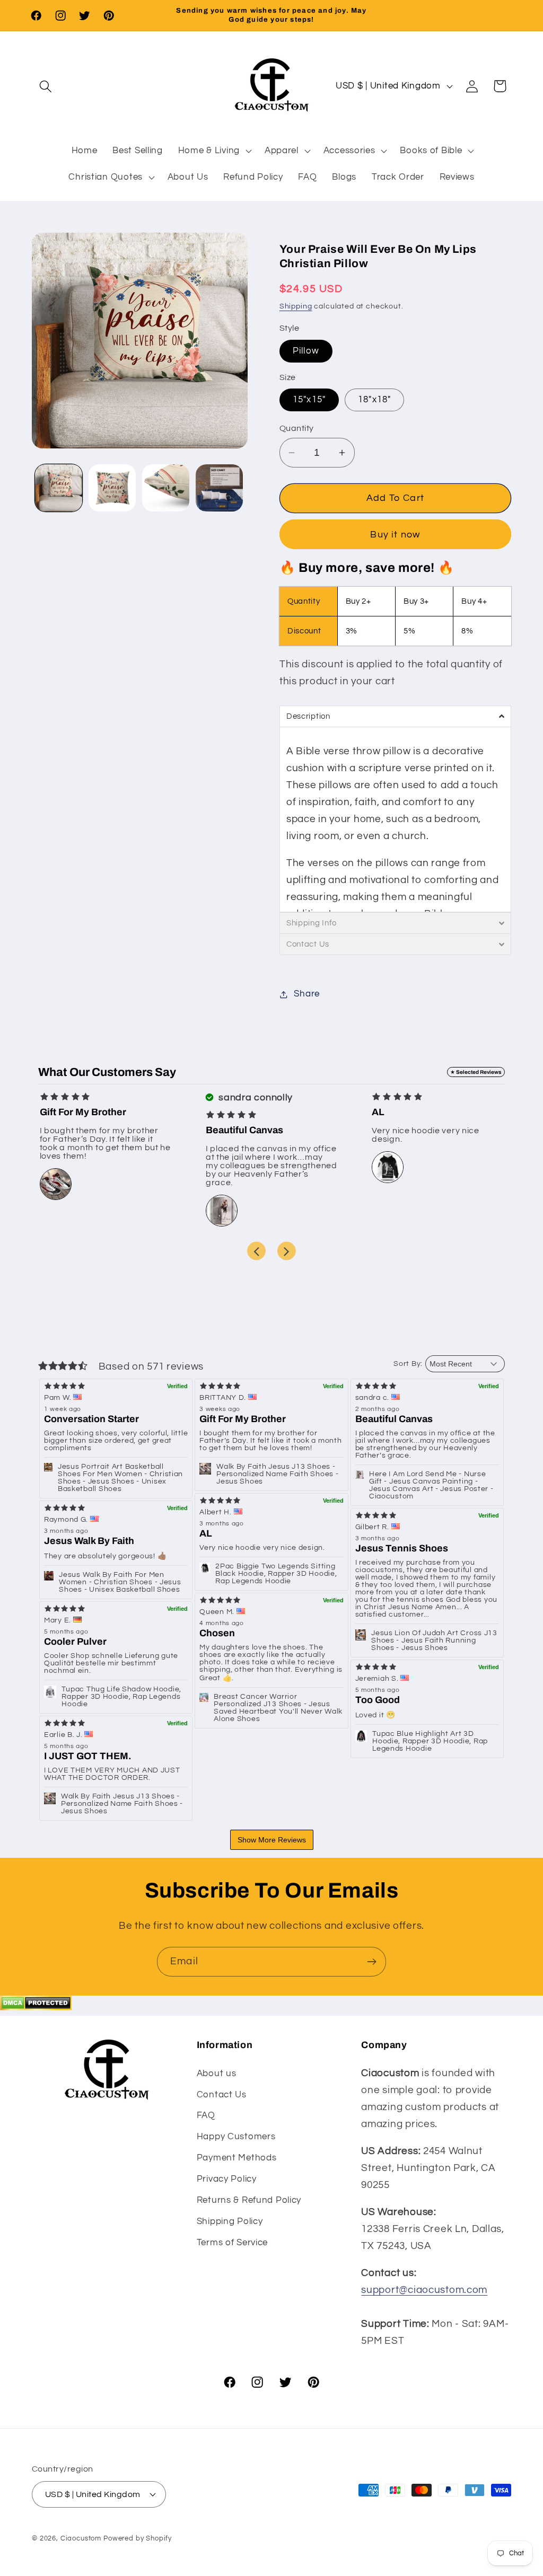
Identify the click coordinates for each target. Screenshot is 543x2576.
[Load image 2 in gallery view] (112, 488)
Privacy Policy (227, 2179)
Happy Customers (236, 2137)
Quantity (297, 428)
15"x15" (309, 400)
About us (217, 2074)
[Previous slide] (256, 1251)
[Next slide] (287, 1251)
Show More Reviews (272, 1840)
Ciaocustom (81, 2538)
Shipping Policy (230, 2221)
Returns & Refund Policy (249, 2200)
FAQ (206, 2115)
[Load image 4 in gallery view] (219, 488)
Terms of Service (233, 2243)
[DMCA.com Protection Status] (36, 2007)
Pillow (306, 351)
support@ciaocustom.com (424, 2290)
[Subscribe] (371, 1962)
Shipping (296, 306)
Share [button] (307, 994)
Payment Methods (237, 2158)
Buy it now (395, 535)
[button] (46, 86)
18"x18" (374, 400)
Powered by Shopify (138, 2538)
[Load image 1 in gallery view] (59, 488)
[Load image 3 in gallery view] (166, 488)
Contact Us (222, 2095)
